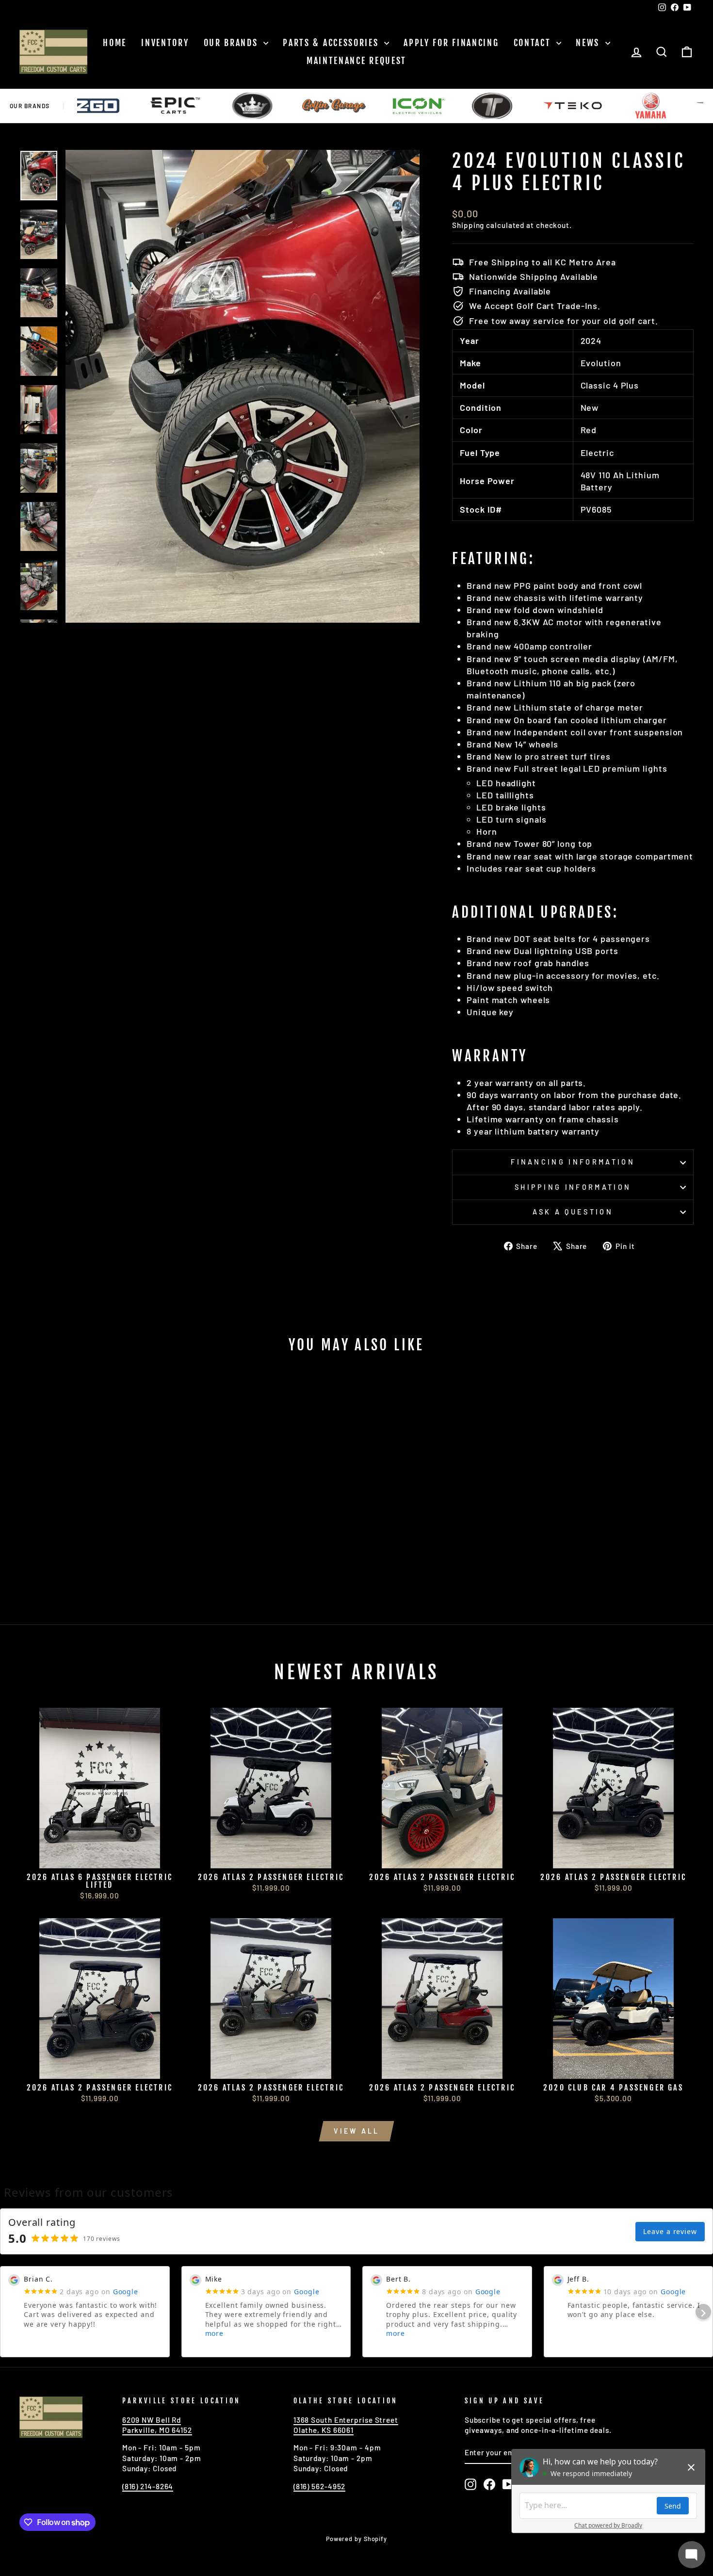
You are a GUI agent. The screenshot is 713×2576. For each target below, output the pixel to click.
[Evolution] (182, 106)
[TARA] (422, 106)
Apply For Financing (451, 43)
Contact (534, 43)
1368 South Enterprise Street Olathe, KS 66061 (346, 2425)
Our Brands (233, 43)
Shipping (468, 225)
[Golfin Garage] (264, 106)
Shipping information (573, 1187)
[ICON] (348, 106)
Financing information (573, 1162)
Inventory (165, 43)
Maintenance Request (356, 61)
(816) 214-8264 (148, 2486)
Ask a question (573, 1212)
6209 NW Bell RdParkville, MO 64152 (157, 2425)
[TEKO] (502, 106)
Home (115, 43)
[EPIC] (104, 106)
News (589, 43)
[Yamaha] (580, 106)
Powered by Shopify (356, 2539)
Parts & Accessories (332, 43)
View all (357, 2131)
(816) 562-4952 (320, 2486)
